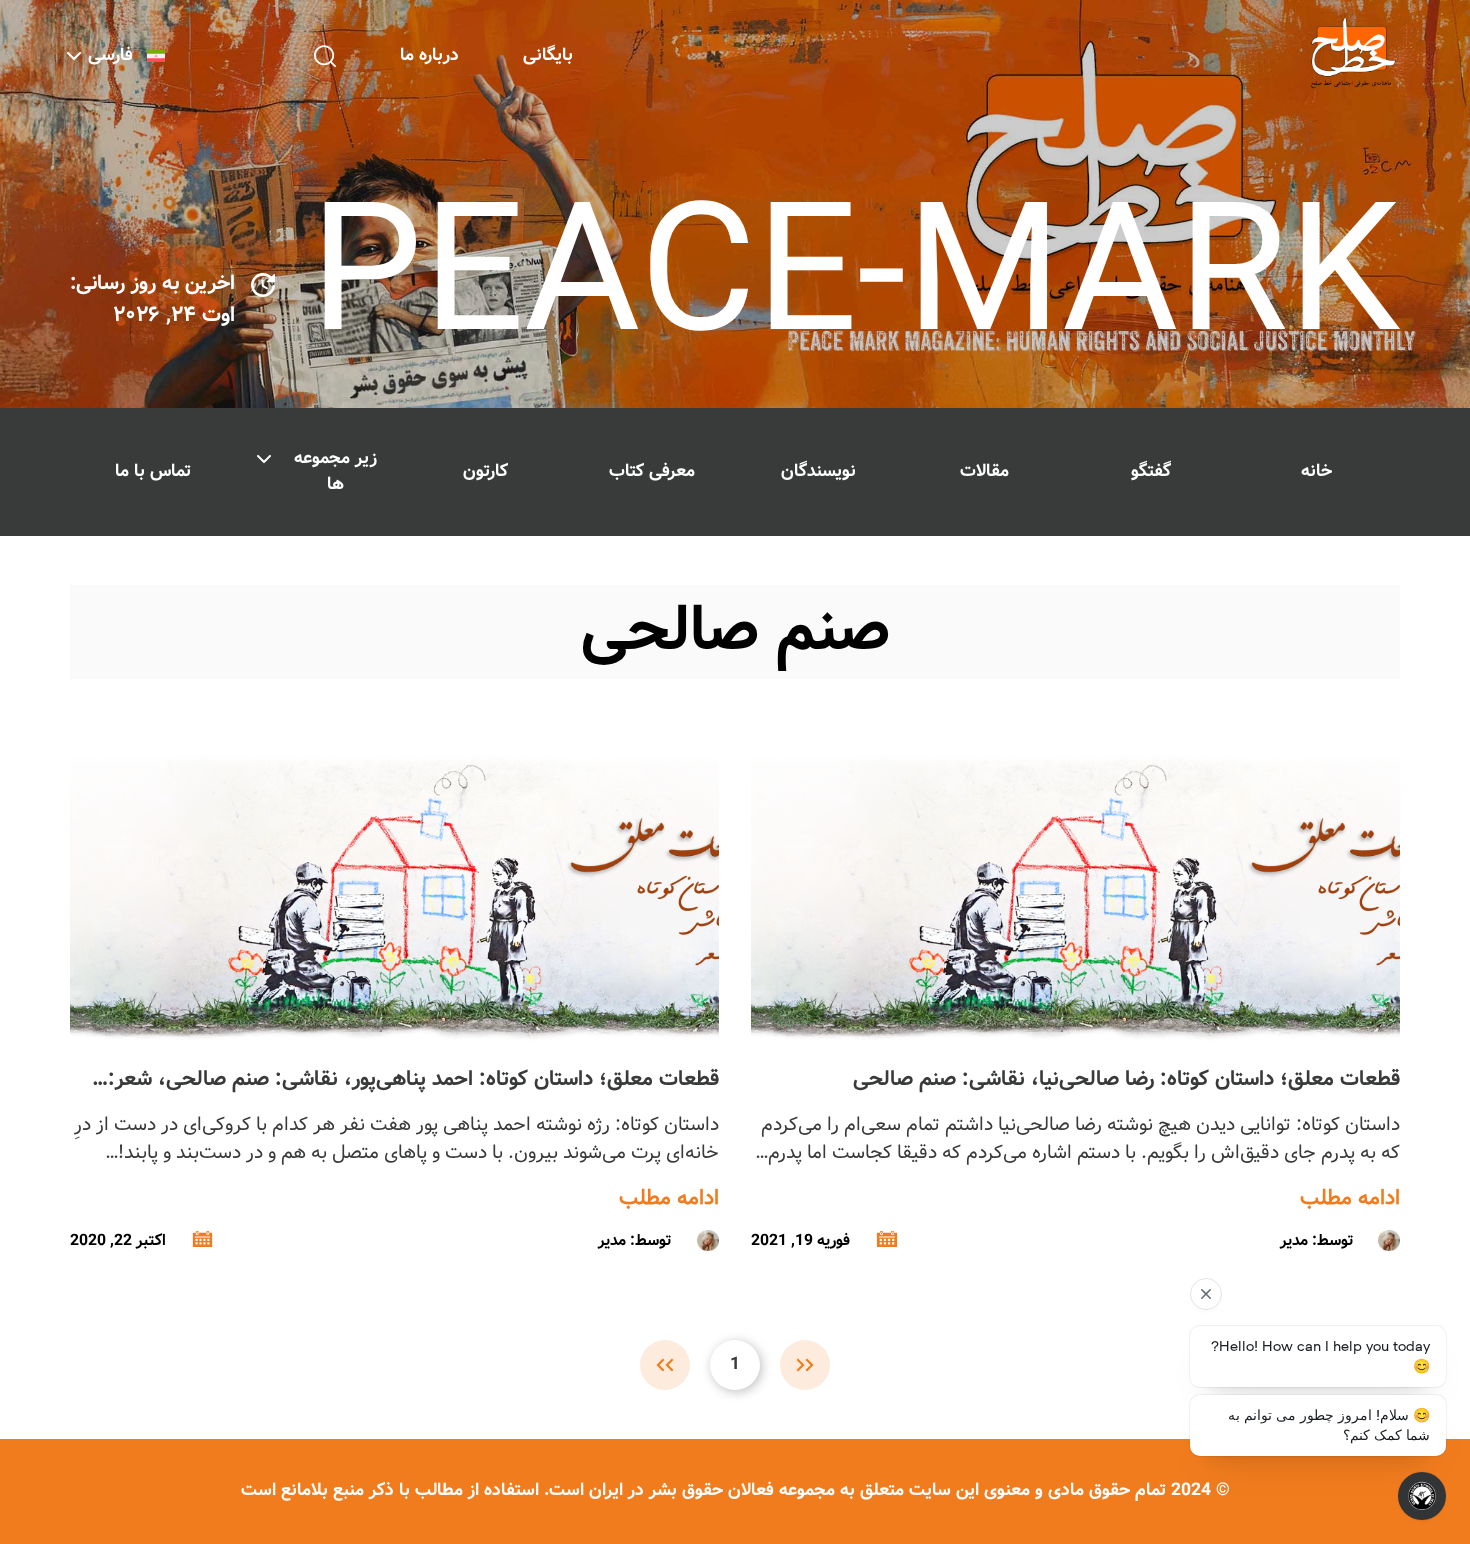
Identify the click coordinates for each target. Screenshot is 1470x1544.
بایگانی (548, 55)
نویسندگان (818, 471)
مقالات (984, 471)
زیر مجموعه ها (335, 471)
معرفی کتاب (652, 471)
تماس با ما (153, 471)
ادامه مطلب (1350, 1199)
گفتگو (1151, 471)
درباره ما (429, 55)
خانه (1316, 471)
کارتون (485, 471)
